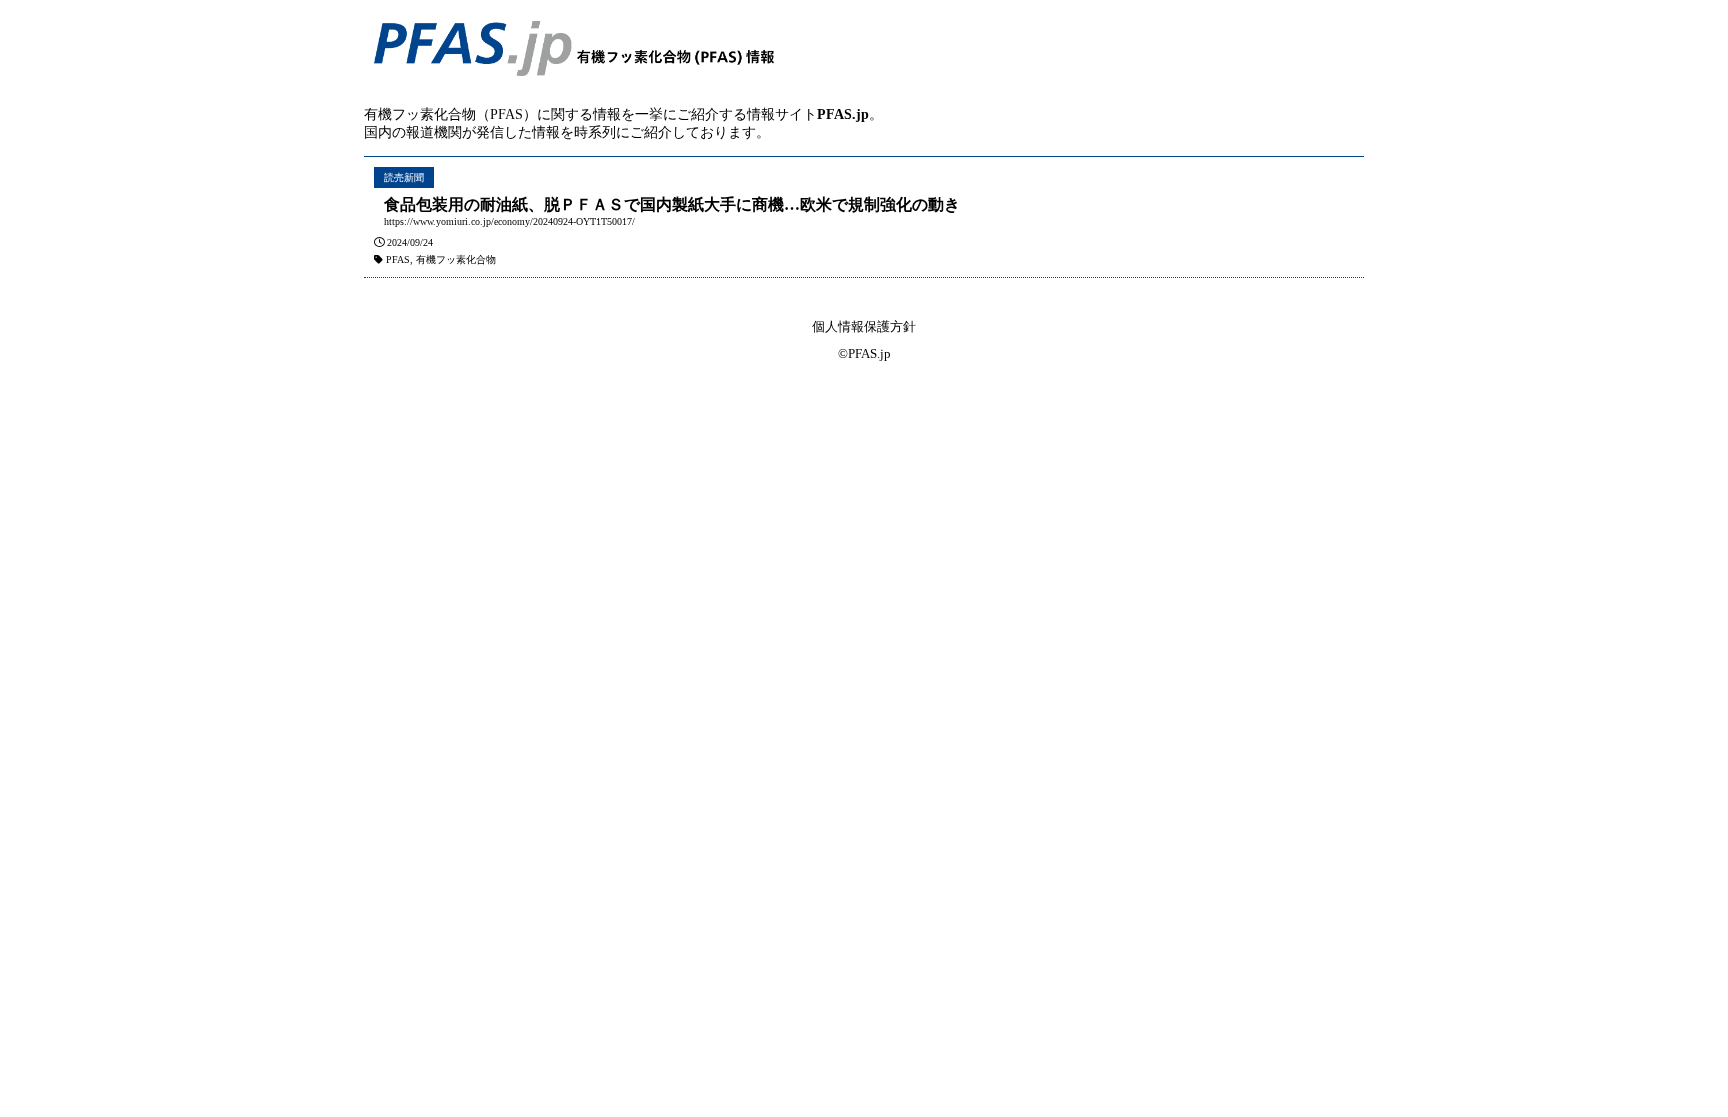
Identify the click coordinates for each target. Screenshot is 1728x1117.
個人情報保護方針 (864, 326)
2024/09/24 (410, 242)
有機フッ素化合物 (456, 259)
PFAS (398, 259)
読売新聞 (404, 177)
